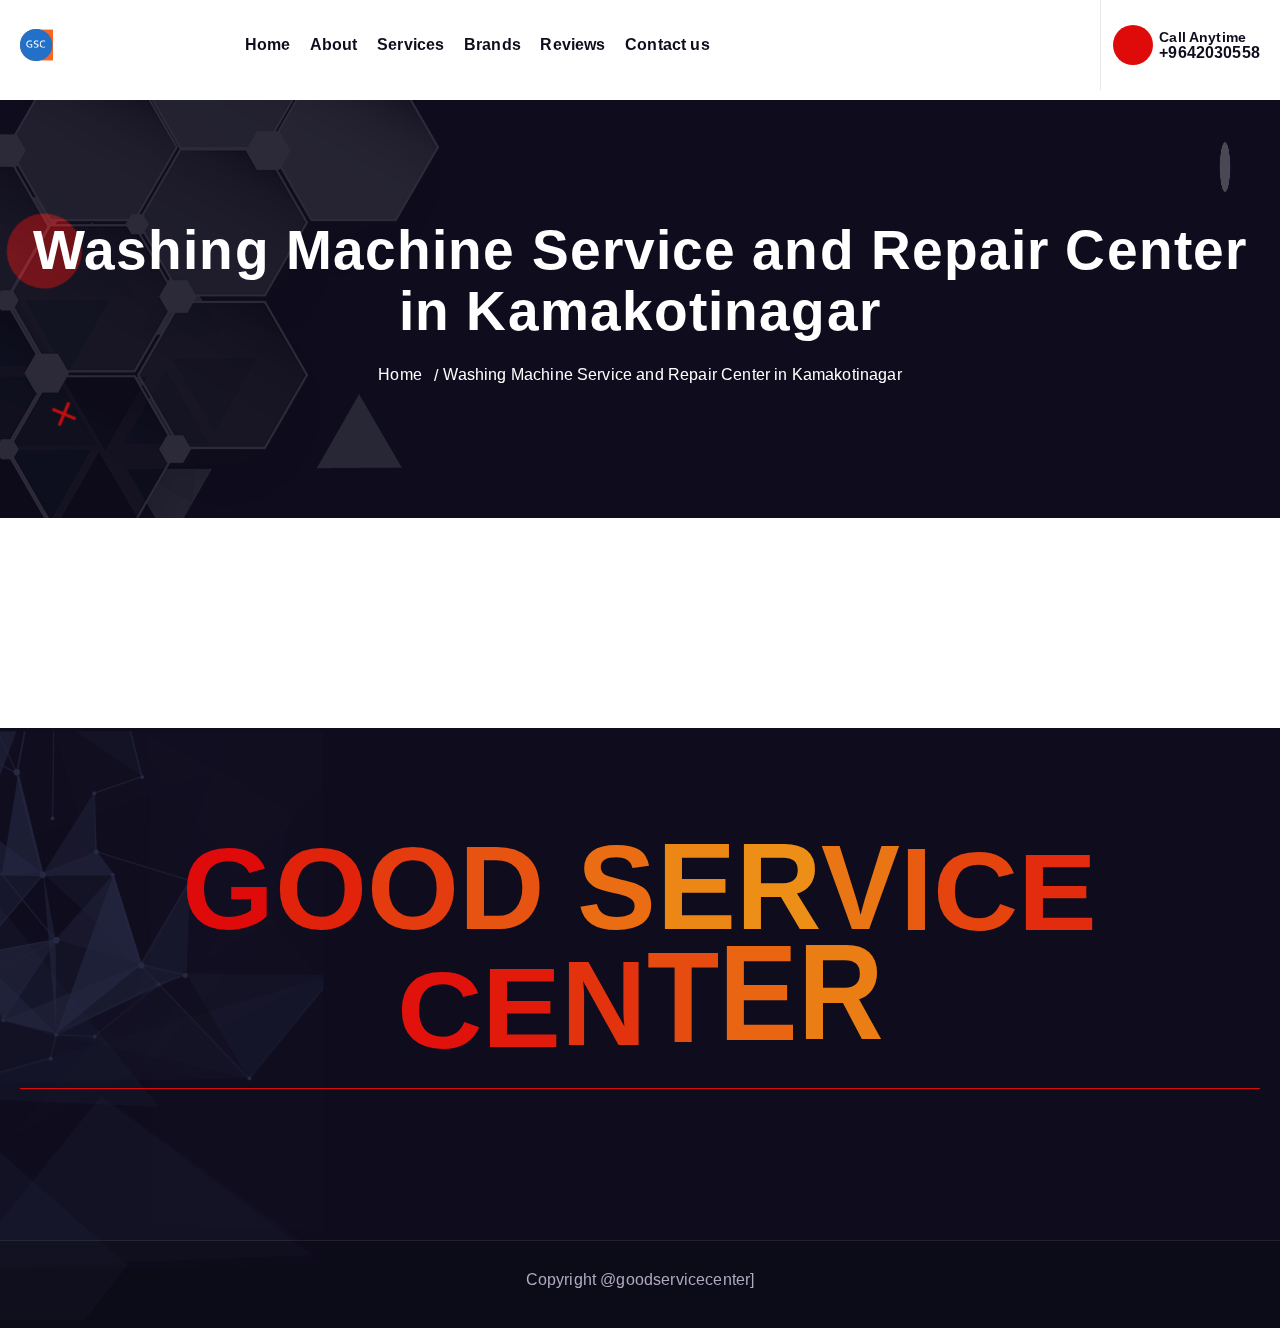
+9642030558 (1209, 52)
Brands (492, 44)
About (334, 44)
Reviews (572, 44)
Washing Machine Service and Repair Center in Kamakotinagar (672, 374)
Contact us (667, 44)
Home (268, 44)
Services (410, 44)
